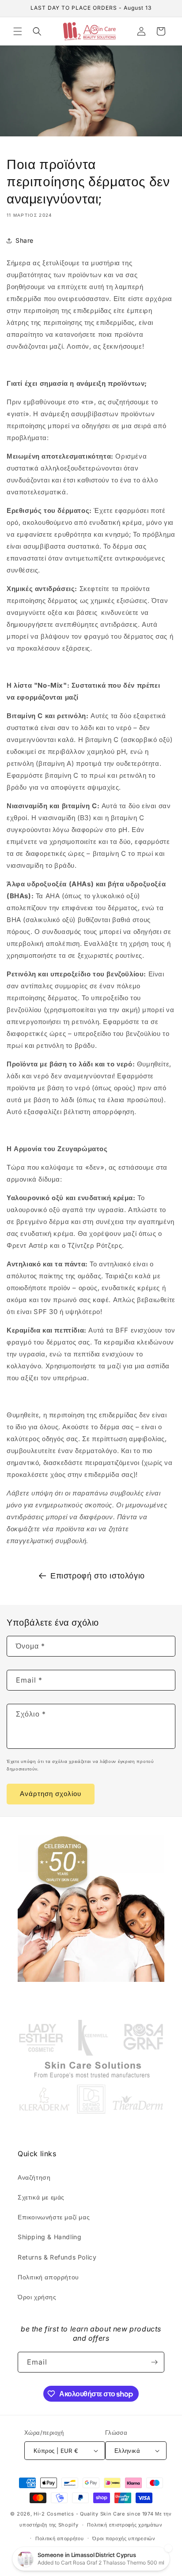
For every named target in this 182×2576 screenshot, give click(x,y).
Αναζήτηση (34, 2177)
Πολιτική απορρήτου (48, 2277)
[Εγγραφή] (154, 2362)
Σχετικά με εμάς (41, 2197)
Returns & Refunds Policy (57, 2257)
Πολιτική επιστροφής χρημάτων (125, 2525)
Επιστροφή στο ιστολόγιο (98, 1576)
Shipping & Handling (49, 2237)
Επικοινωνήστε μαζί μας (54, 2217)
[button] (18, 31)
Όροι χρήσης (37, 2297)
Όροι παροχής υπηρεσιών (124, 2538)
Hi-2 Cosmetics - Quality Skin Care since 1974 (94, 2514)
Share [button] (25, 240)
